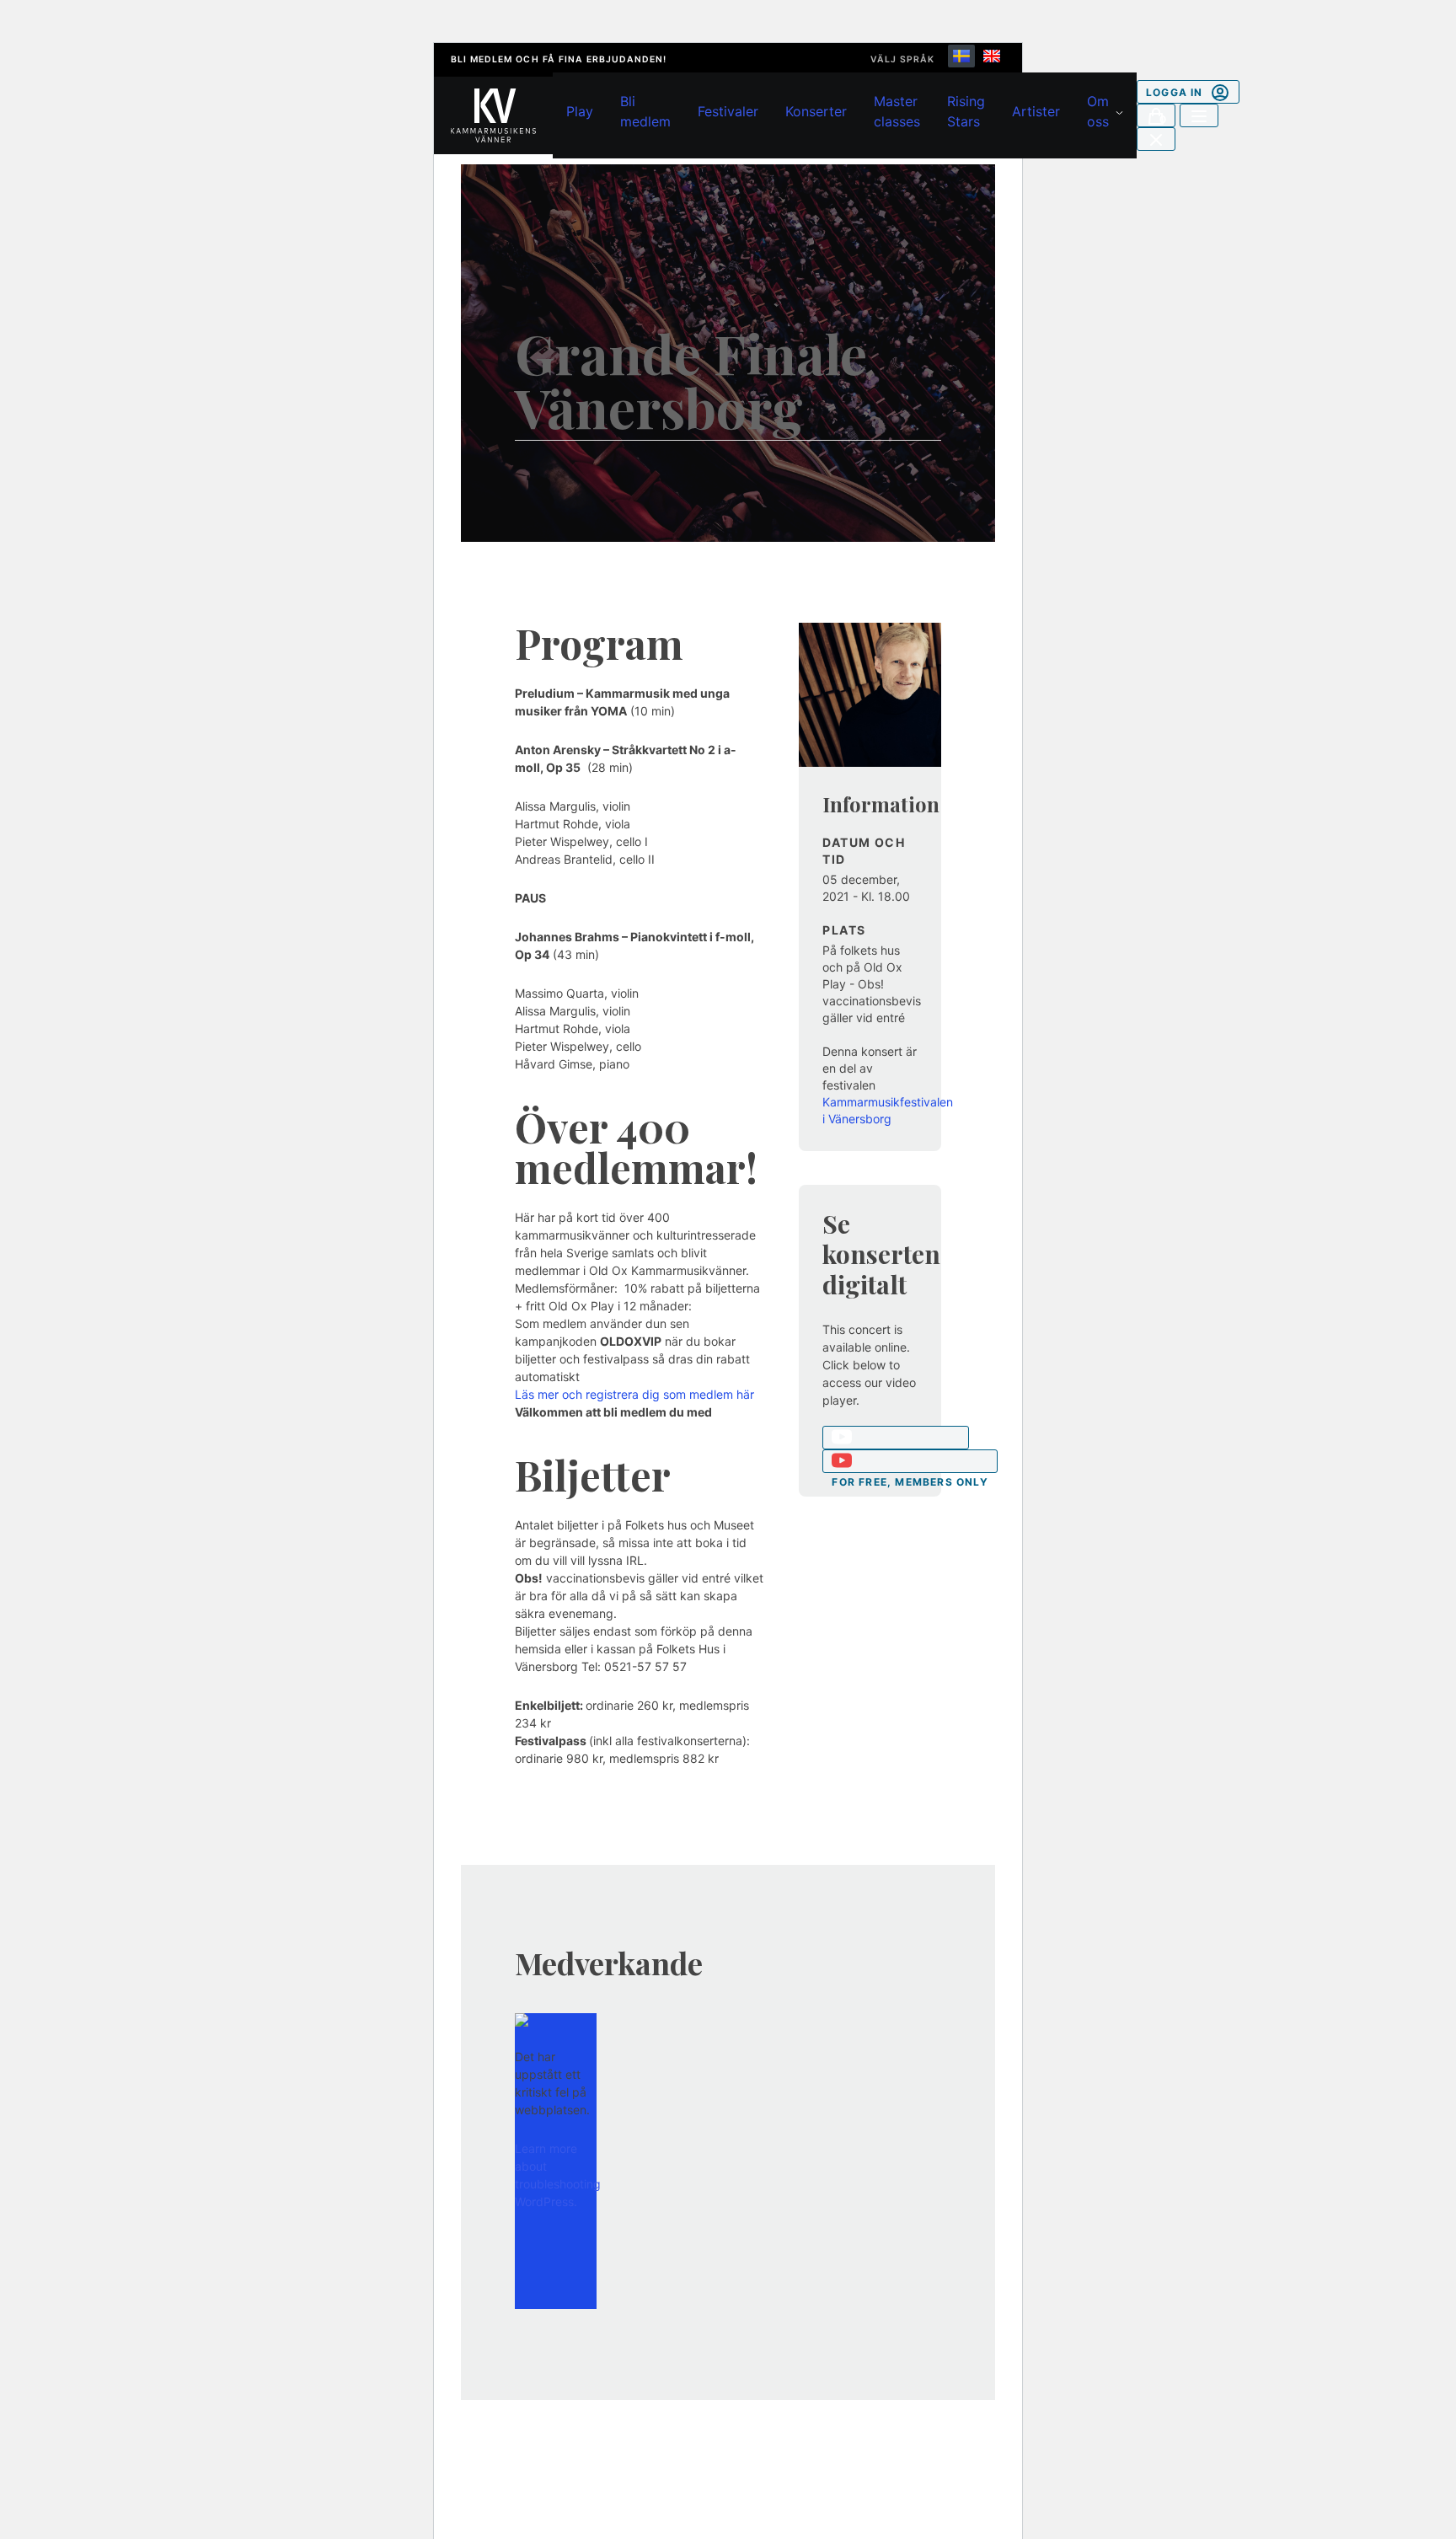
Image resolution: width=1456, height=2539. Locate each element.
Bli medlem (645, 111)
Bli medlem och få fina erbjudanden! (559, 59)
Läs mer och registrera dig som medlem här (634, 1394)
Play (580, 111)
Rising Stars (966, 111)
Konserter (816, 111)
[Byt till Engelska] (992, 56)
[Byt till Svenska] (961, 56)
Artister (1036, 111)
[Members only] (910, 1461)
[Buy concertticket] (895, 1438)
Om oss (1098, 111)
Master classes (897, 111)
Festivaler (728, 111)
